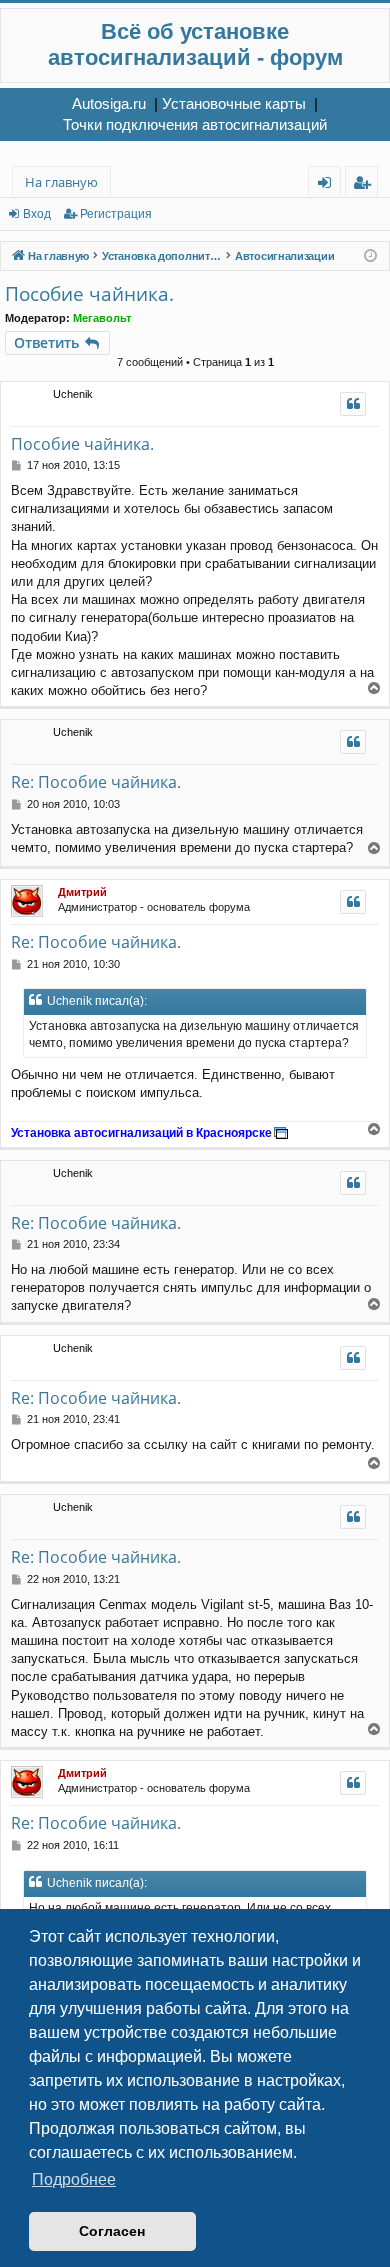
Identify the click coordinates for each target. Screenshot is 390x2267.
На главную (61, 182)
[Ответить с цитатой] (353, 404)
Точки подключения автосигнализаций (195, 124)
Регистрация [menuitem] (365, 185)
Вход (37, 214)
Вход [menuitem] (328, 185)
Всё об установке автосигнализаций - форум (195, 44)
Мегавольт (102, 318)
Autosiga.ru (109, 103)
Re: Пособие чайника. (96, 782)
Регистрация (116, 214)
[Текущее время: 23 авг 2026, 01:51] (370, 256)
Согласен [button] (112, 2231)
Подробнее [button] (74, 2179)
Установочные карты (234, 103)
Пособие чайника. (89, 294)
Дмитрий (82, 892)
